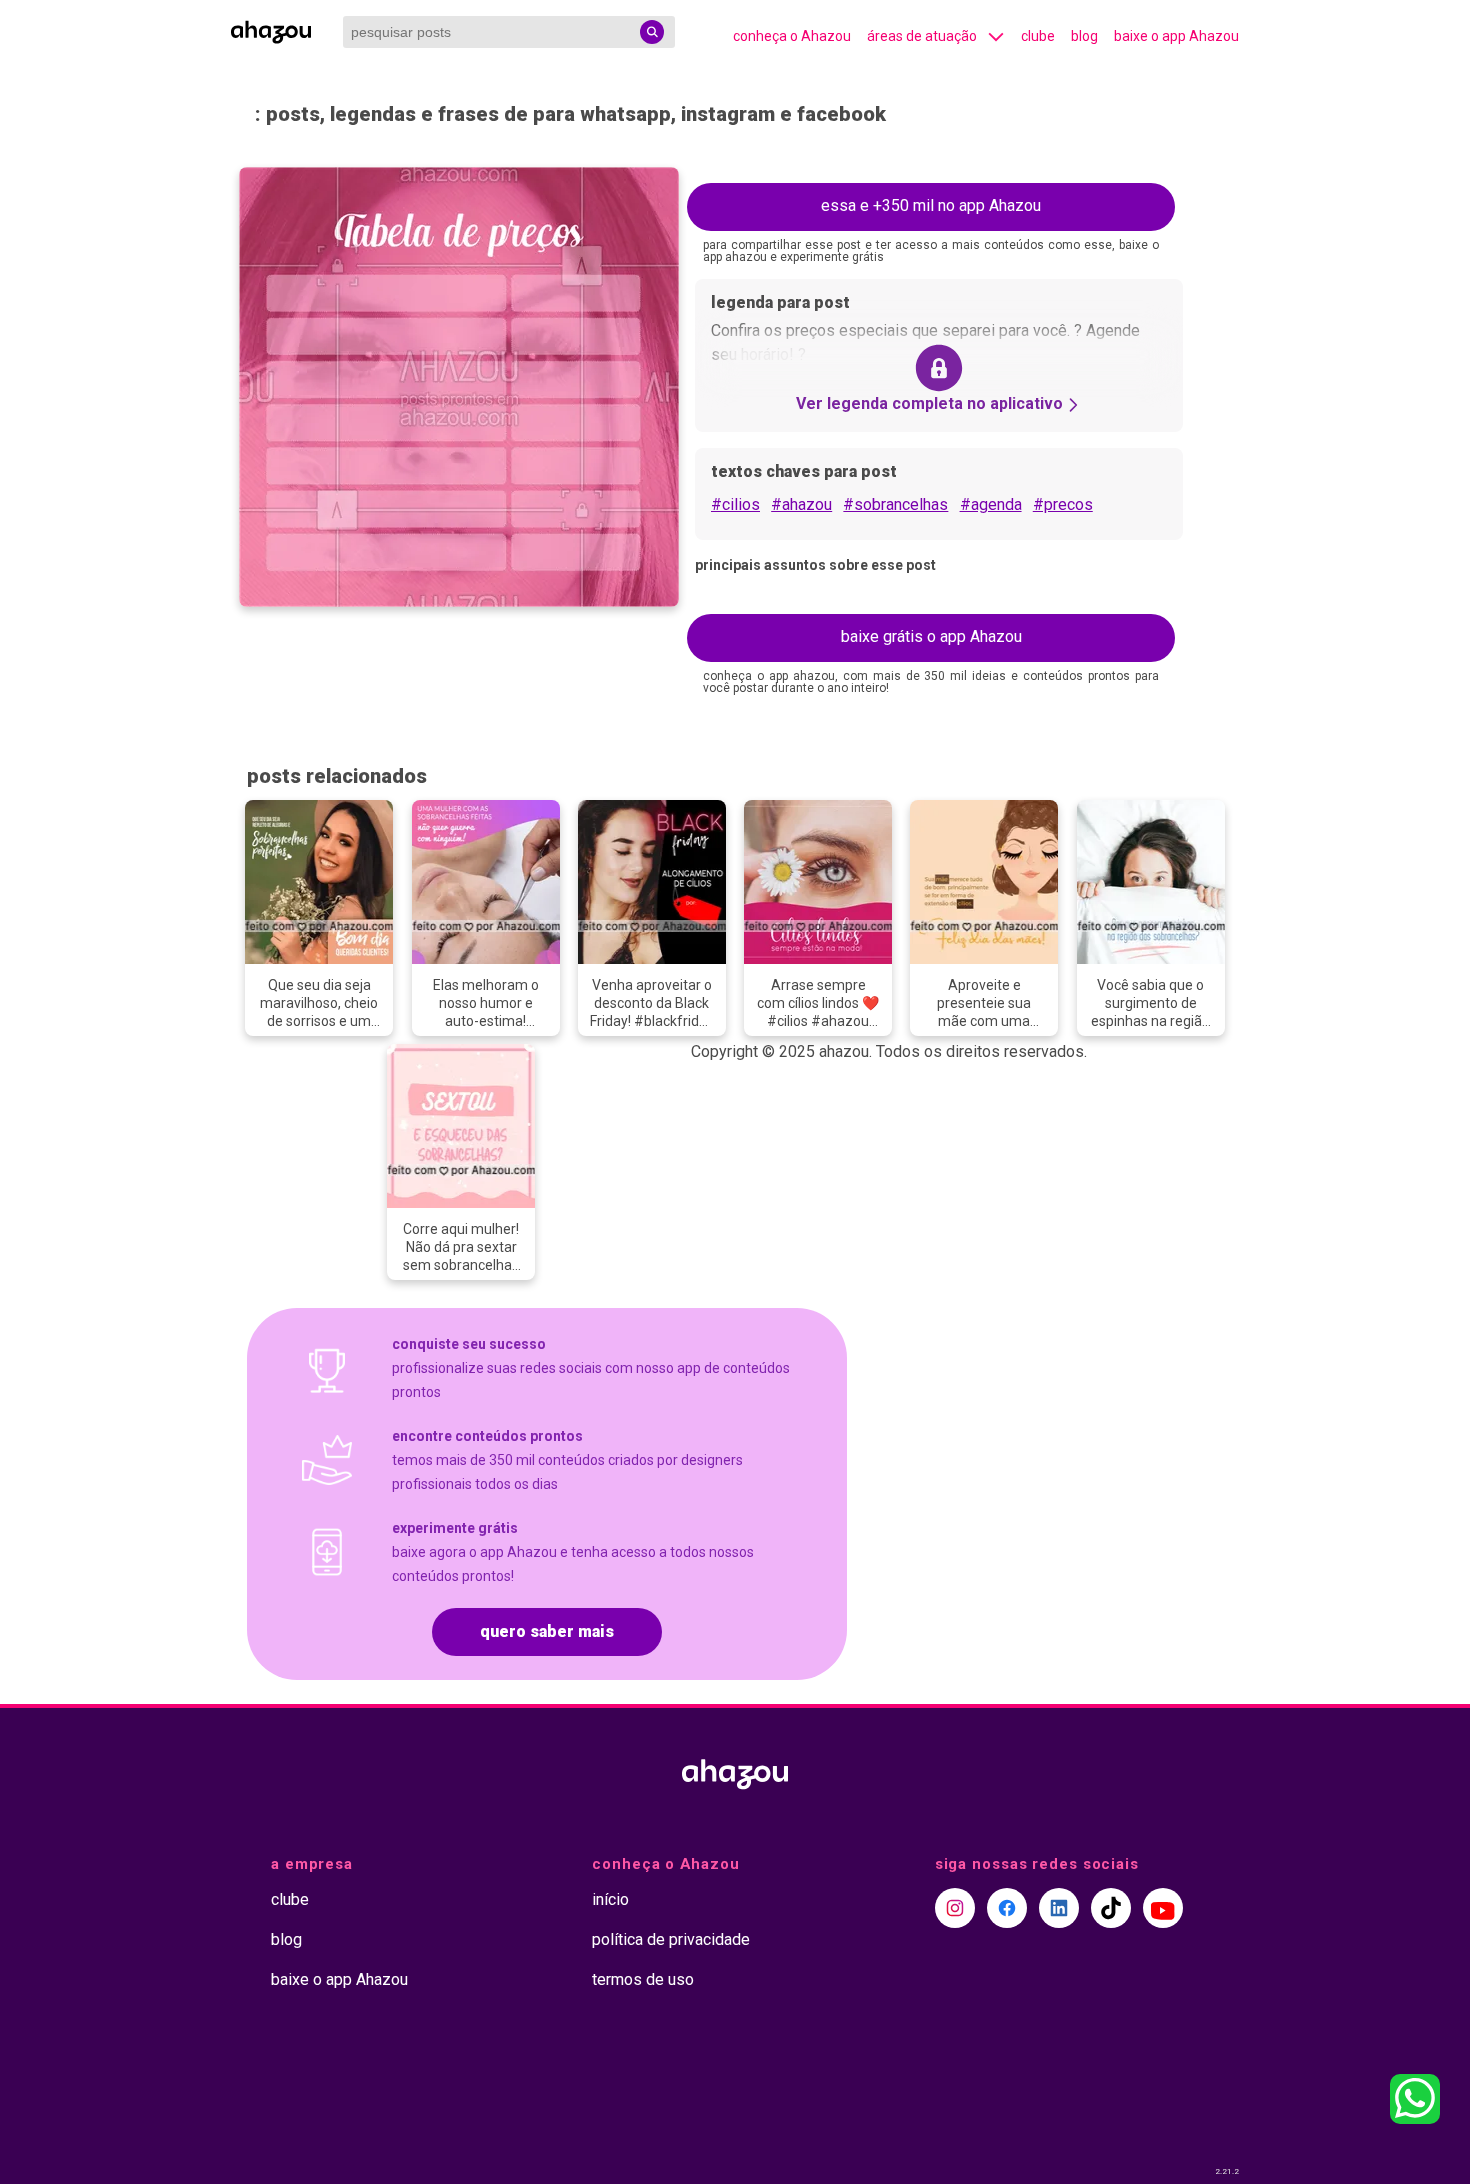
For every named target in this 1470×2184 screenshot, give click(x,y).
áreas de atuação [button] (922, 36)
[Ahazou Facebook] (1007, 1908)
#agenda (991, 504)
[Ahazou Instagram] (955, 1908)
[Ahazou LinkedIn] (1059, 1908)
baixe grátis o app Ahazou (931, 636)
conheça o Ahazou (792, 36)
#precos (1063, 504)
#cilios (735, 504)
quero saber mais (547, 1631)
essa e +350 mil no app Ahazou (931, 205)
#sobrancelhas (895, 504)
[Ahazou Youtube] (1163, 1908)
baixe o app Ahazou (1176, 36)
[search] (652, 32)
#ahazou (801, 504)
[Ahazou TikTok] (1111, 1908)
